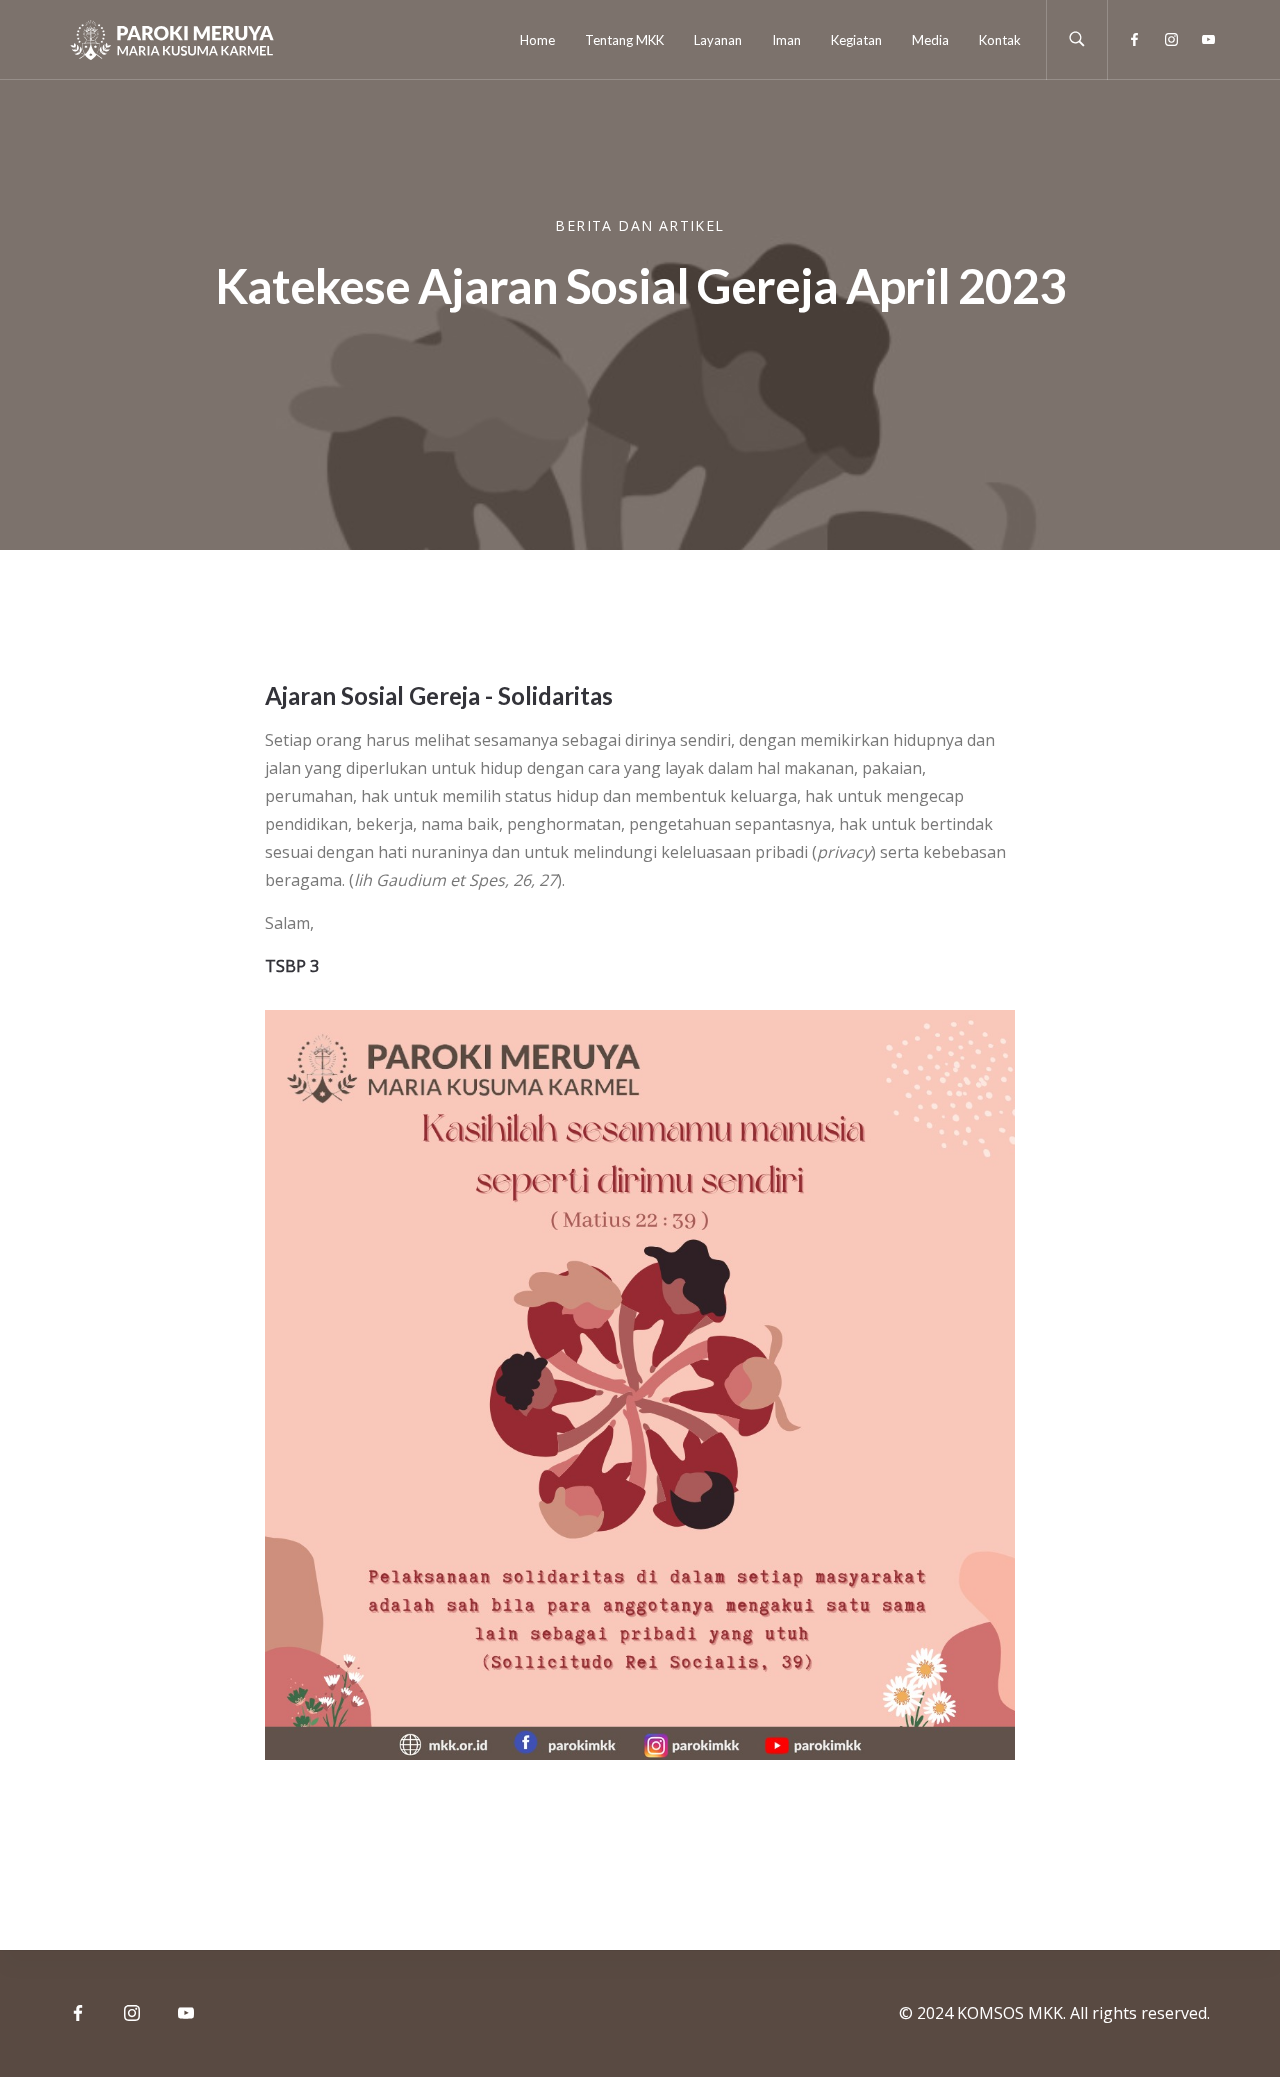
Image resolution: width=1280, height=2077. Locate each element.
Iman (786, 40)
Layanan (718, 40)
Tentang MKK (624, 40)
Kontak (1000, 40)
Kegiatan (856, 40)
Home (537, 40)
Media (930, 40)
